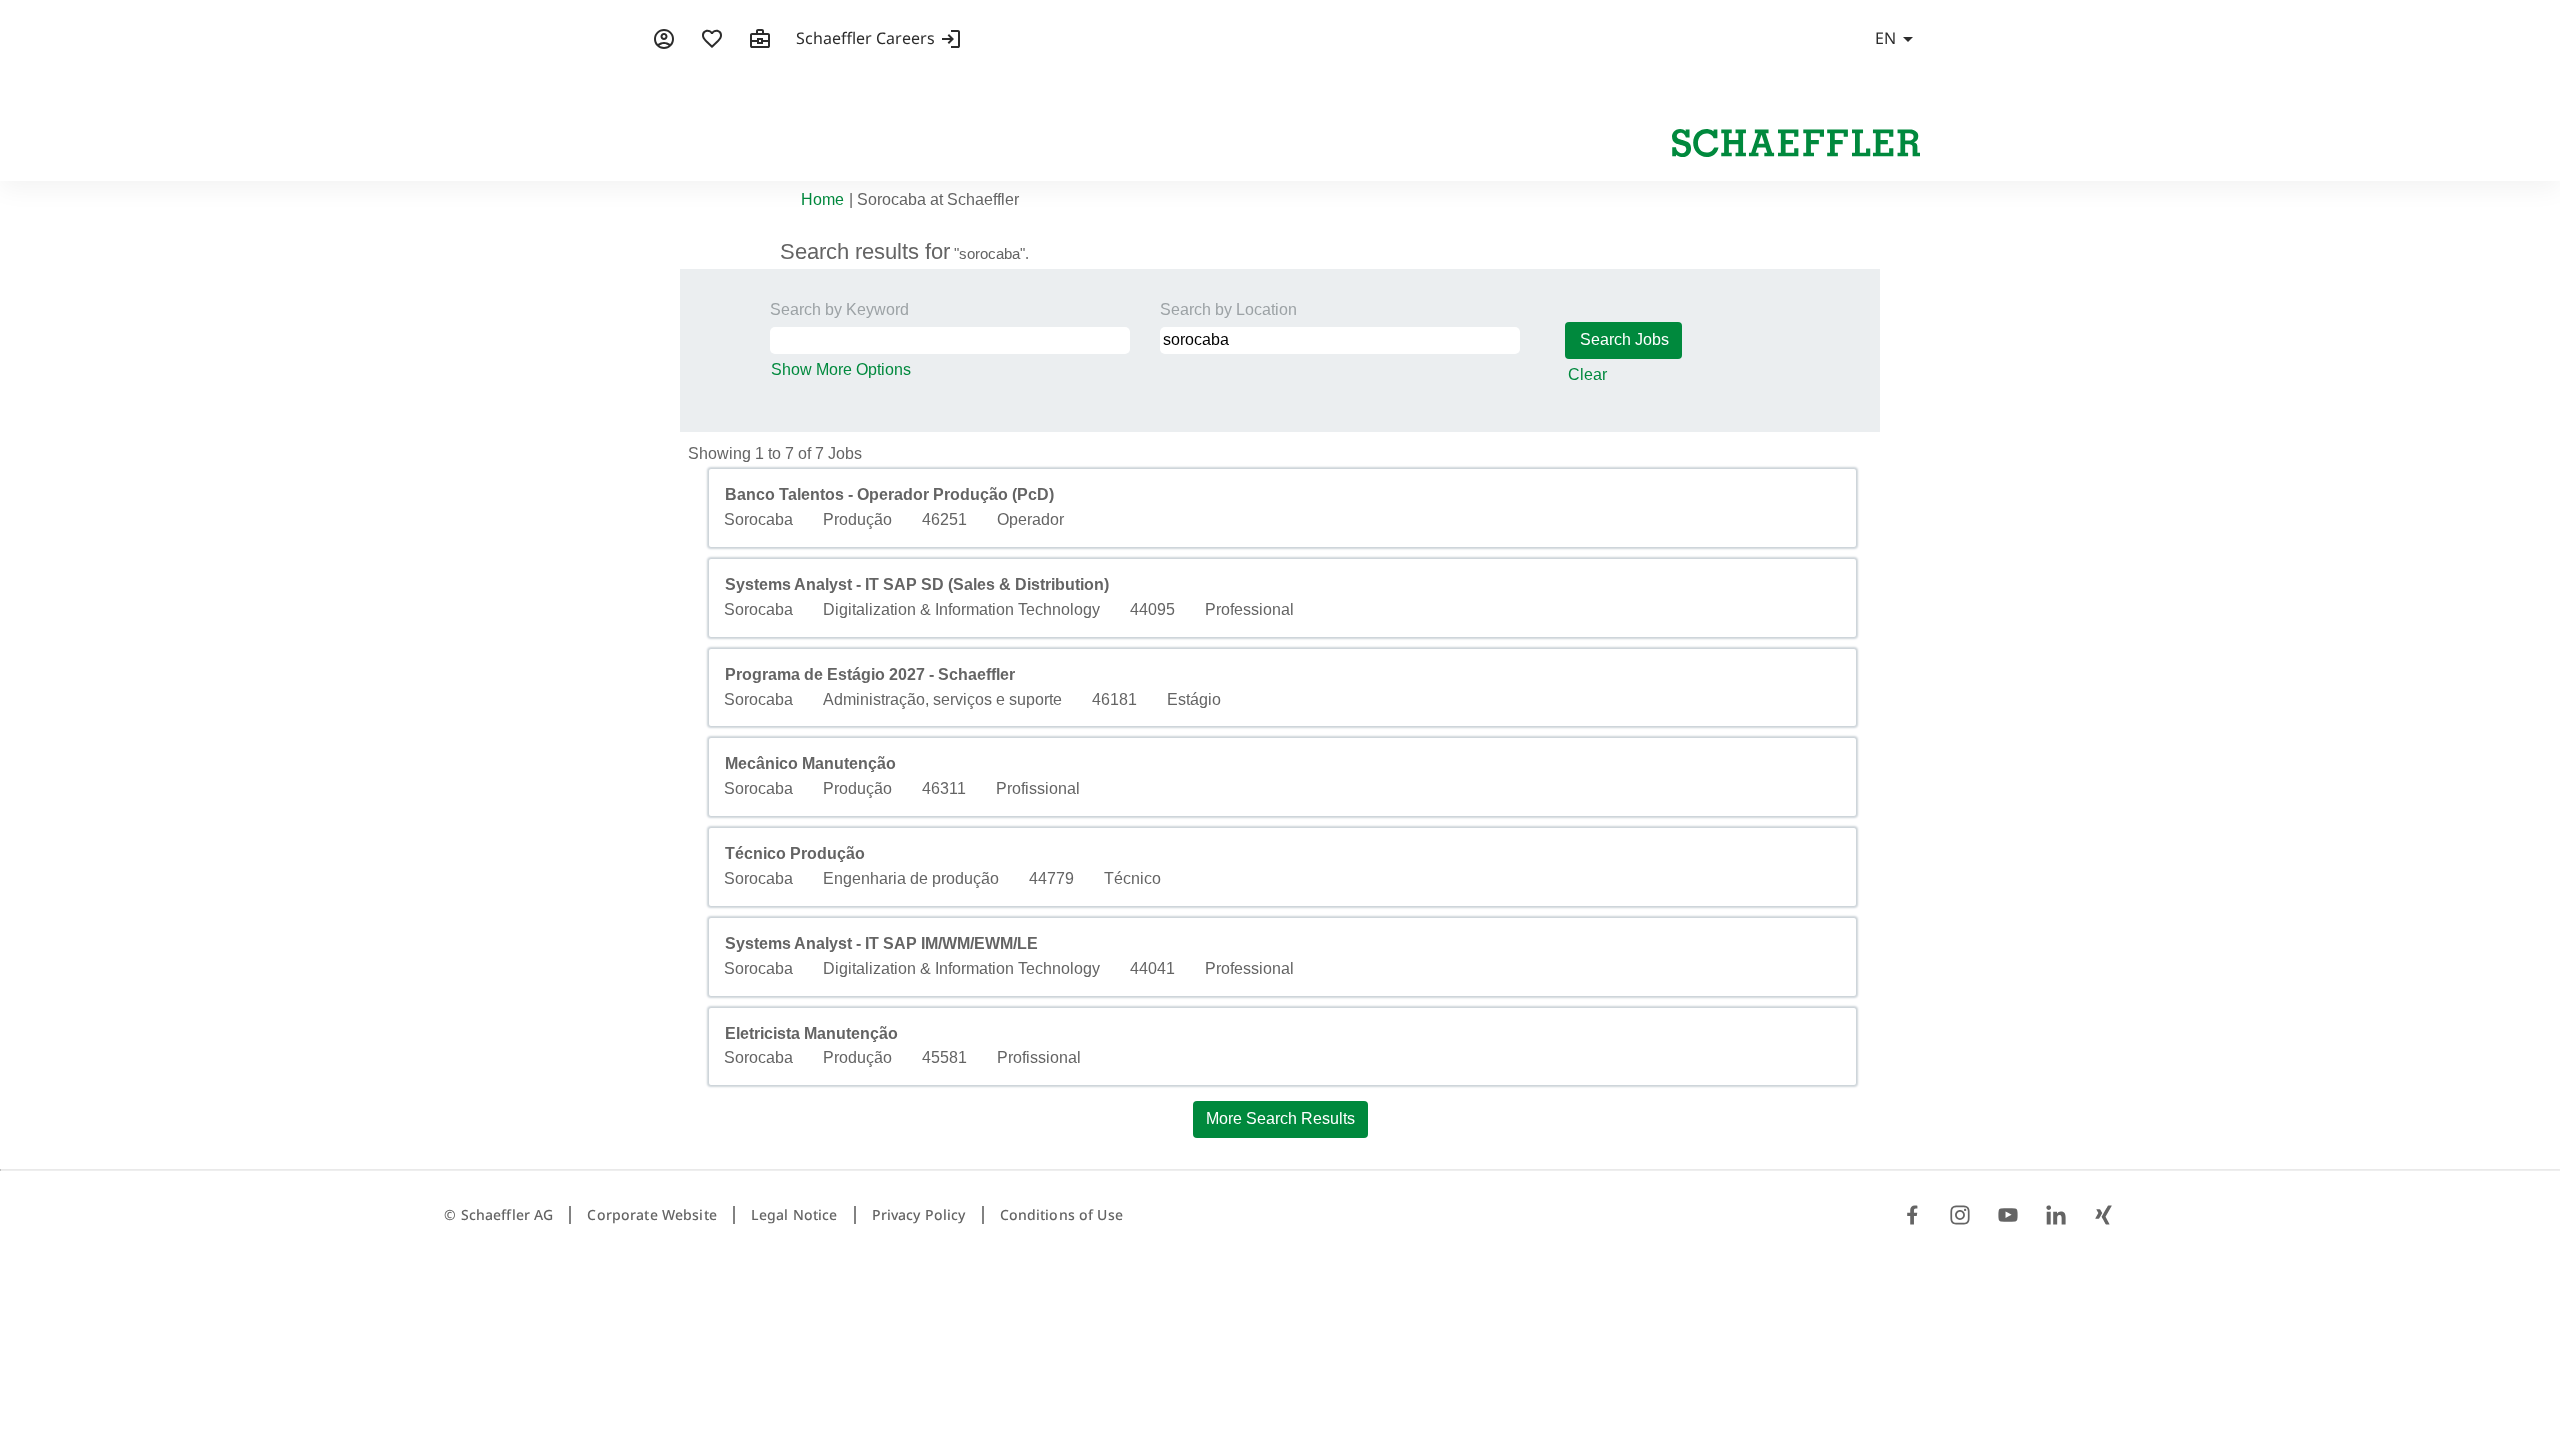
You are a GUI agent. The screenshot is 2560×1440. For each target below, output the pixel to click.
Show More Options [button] (841, 369)
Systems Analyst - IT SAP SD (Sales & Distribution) (917, 584)
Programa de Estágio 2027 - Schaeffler (870, 674)
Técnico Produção (795, 853)
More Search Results (1280, 1118)
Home (822, 199)
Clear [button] (1587, 374)
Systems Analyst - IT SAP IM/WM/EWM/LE (881, 943)
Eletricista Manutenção (811, 1033)
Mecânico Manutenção (810, 763)
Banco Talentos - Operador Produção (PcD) (889, 494)
